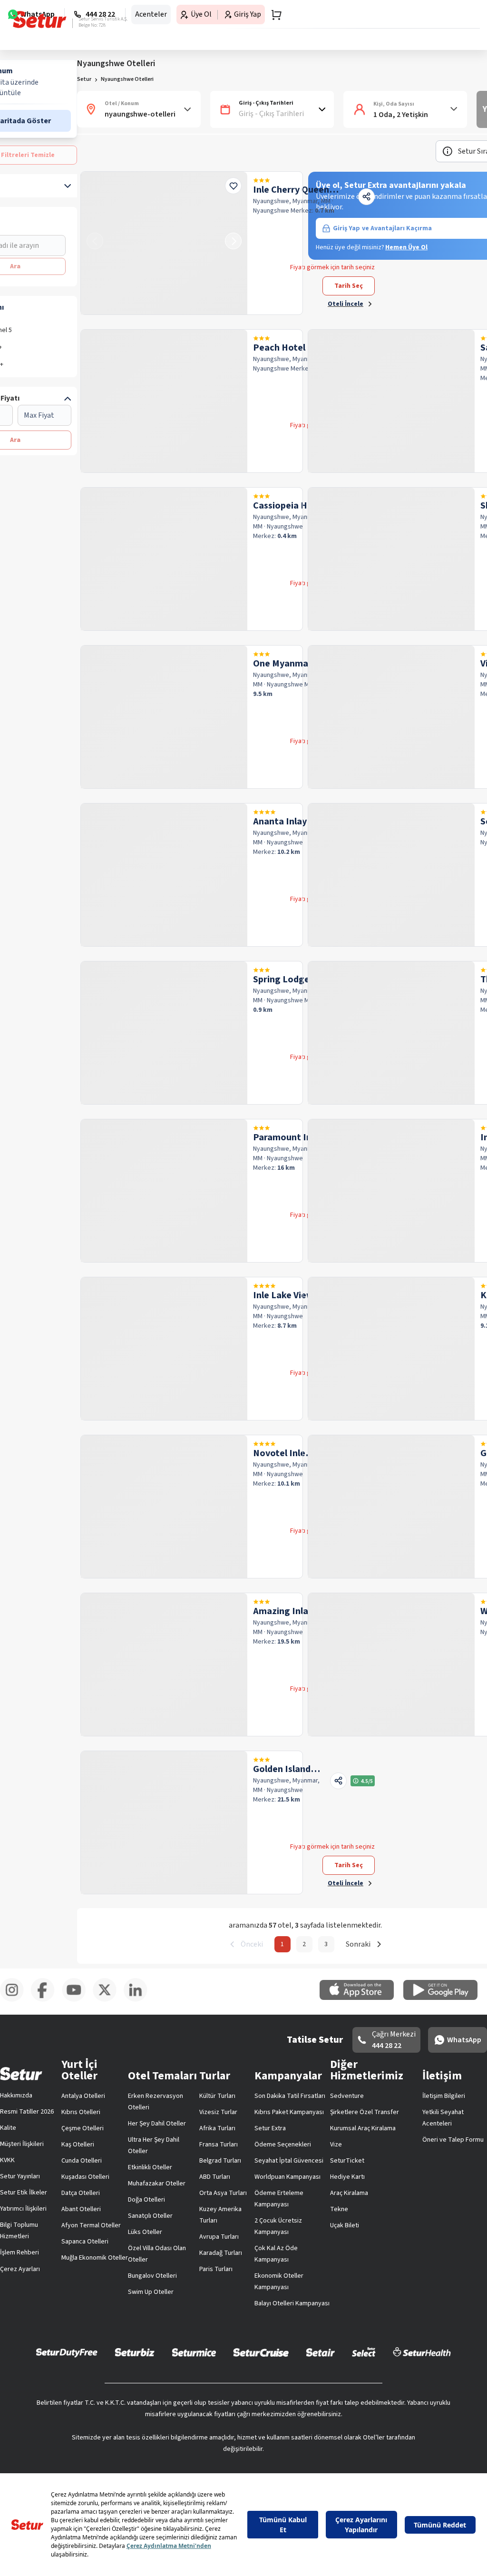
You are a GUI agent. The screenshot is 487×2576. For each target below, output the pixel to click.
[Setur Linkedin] (139, 2000)
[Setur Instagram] (15, 2000)
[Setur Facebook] (46, 2000)
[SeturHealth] (422, 2352)
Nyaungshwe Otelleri (127, 79)
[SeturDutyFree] (67, 2352)
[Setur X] (108, 2000)
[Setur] (40, 20)
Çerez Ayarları (20, 2269)
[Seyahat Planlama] (273, 15)
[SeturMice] (194, 2352)
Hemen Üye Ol (406, 247)
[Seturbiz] (135, 2352)
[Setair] (320, 2352)
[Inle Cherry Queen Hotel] (164, 243)
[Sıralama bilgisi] (448, 151)
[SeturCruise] (261, 2352)
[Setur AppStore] (361, 1998)
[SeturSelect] (364, 2352)
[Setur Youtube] (77, 2000)
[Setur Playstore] (445, 1998)
